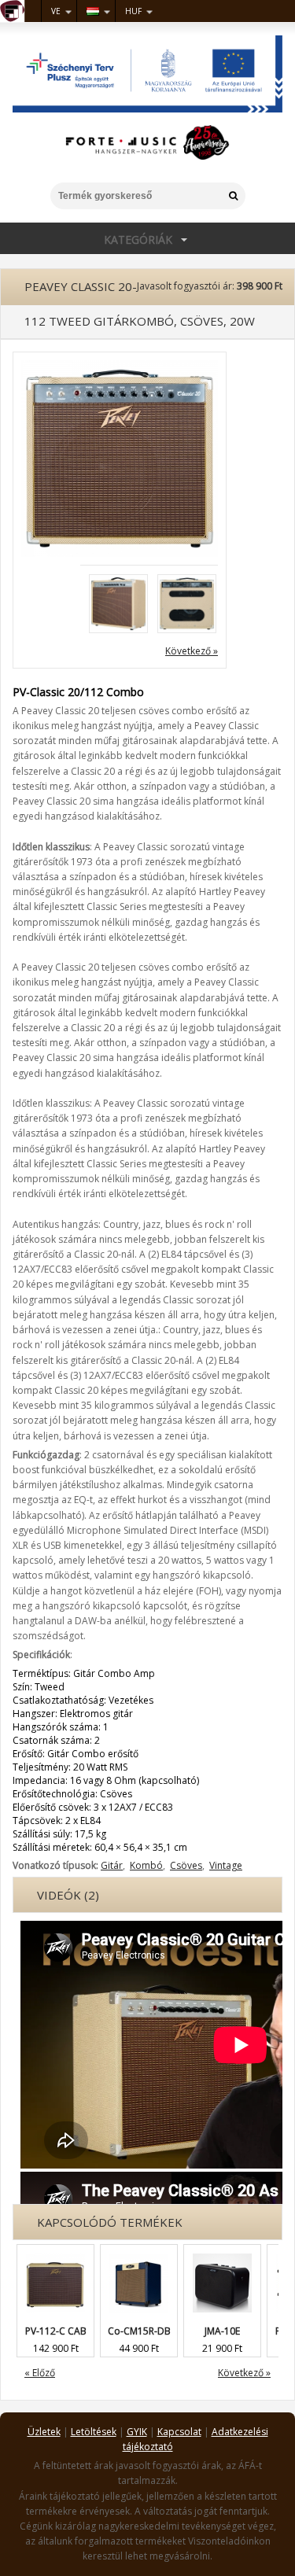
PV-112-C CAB (56, 2331)
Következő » (192, 651)
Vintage (226, 1865)
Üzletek (44, 2432)
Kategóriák (86, 239)
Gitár (112, 1865)
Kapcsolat (179, 2432)
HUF (133, 11)
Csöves (186, 1865)
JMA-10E (222, 2331)
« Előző (40, 2373)
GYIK (137, 2432)
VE (56, 11)
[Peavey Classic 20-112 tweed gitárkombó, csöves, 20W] (120, 367)
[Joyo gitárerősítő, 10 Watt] (222, 2252)
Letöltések (94, 2432)
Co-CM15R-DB (139, 2331)
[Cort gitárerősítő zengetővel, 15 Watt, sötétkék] (139, 2252)
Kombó (146, 1865)
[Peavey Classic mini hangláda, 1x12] (55, 2252)
